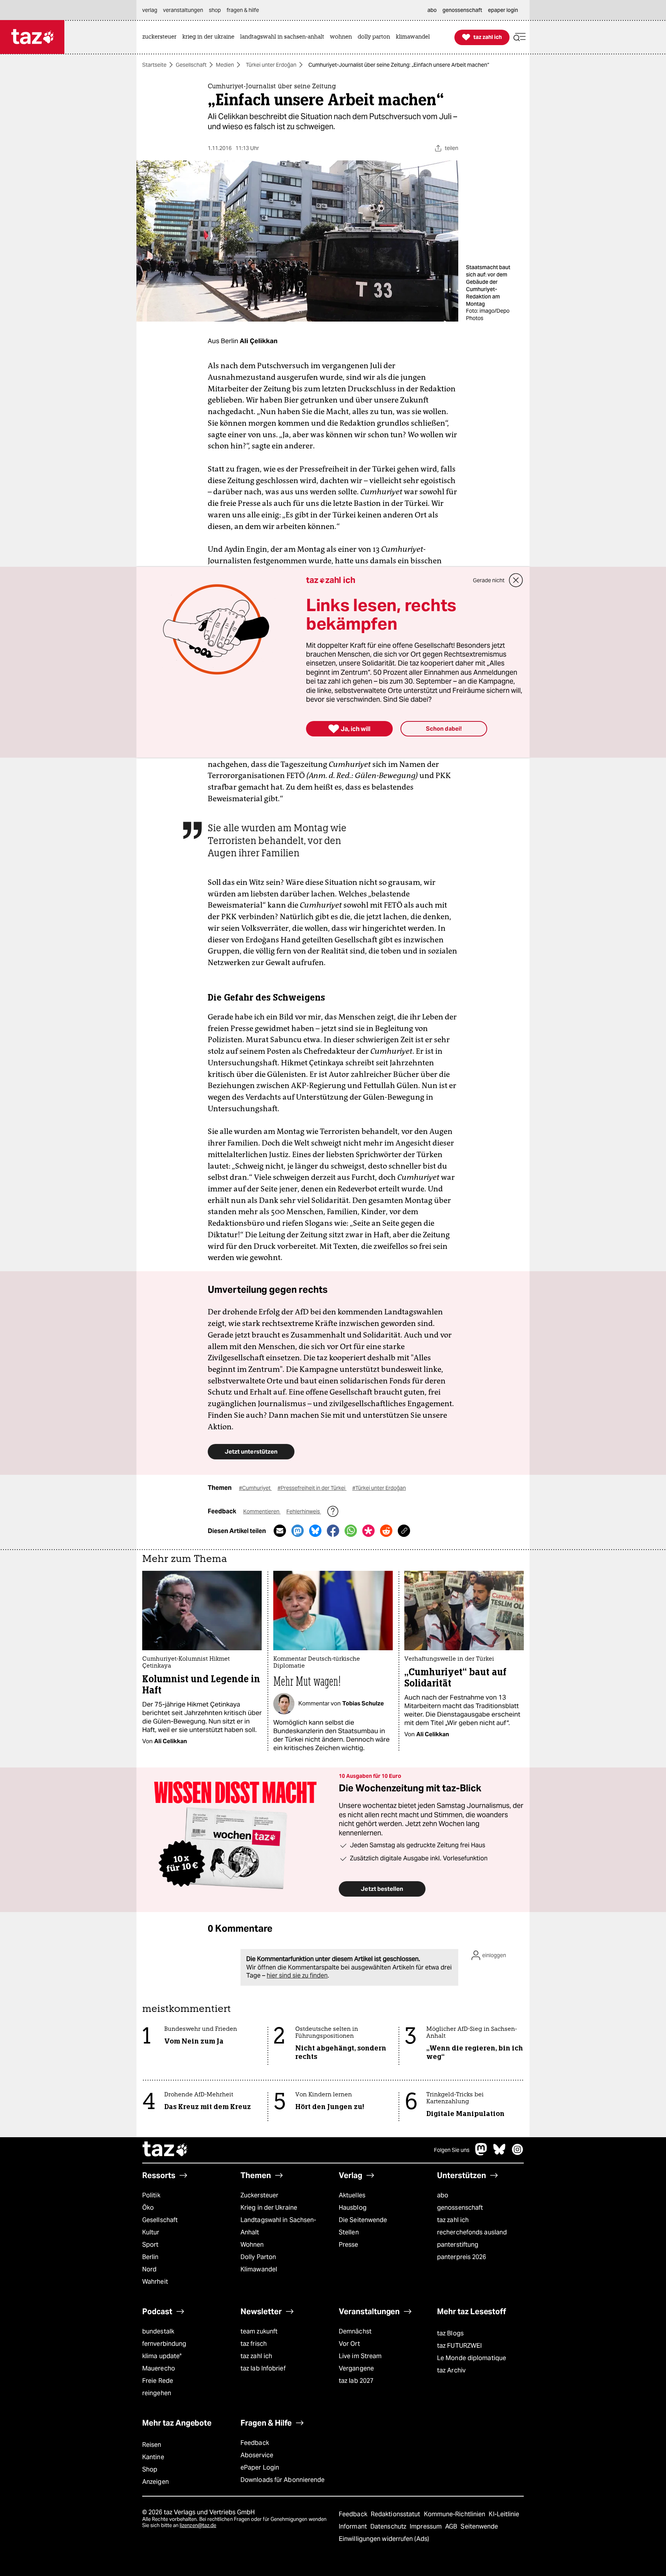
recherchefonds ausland (472, 2232)
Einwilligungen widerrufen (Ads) (384, 2539)
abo (443, 2195)
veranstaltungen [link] (183, 10)
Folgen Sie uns (452, 2150)
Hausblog (353, 2208)
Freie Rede (158, 2381)
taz (165, 2150)
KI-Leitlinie (504, 2514)
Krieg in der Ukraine (269, 2208)
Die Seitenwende (363, 2220)
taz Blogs (450, 2333)
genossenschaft (460, 2208)
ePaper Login (260, 2467)
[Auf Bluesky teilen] (315, 1531)
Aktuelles (352, 2195)
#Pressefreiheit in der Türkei (312, 1488)
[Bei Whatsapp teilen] (351, 1531)
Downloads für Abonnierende (283, 2480)
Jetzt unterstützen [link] (251, 1451)
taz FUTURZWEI (459, 2346)
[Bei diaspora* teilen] (368, 1531)
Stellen (349, 2232)
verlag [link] (150, 10)
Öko (148, 2208)
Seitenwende (479, 2526)
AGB (452, 2526)
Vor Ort (349, 2344)
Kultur (151, 2232)
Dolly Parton (258, 2257)
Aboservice (257, 2455)
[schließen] (516, 580)
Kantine (153, 2457)
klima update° (162, 2356)
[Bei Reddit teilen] (386, 1531)
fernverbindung (164, 2344)
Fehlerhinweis (304, 1511)
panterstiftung (458, 2245)
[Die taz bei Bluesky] (499, 2153)
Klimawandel (259, 2269)
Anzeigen (156, 2482)
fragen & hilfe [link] (243, 10)
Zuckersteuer (259, 2195)
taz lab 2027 (356, 2381)
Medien (225, 65)
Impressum (426, 2526)
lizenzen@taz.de (198, 2525)
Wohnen (252, 2245)
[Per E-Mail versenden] (280, 1531)
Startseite (154, 65)
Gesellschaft (191, 65)
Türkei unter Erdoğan (271, 65)
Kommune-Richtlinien (456, 2514)
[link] (161, 37)
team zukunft (259, 2331)
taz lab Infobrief (263, 2368)
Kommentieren (262, 1511)
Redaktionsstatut (396, 2514)
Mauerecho (159, 2368)
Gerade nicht (489, 580)
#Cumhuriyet (255, 1488)
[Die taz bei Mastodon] (481, 2153)
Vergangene (356, 2368)
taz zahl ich (453, 2220)
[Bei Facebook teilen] (333, 1531)
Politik (151, 2195)
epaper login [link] (503, 10)
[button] (520, 37)
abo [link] (432, 10)
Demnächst (355, 2331)
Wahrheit (155, 2282)
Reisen (152, 2445)
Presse (349, 2245)
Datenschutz (389, 2526)
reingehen (157, 2393)
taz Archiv (451, 2370)
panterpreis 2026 (462, 2257)
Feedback (255, 2443)
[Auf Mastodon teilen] (298, 1531)
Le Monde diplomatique (472, 2358)
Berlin (151, 2257)
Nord (149, 2269)
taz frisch (254, 2344)
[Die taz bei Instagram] (518, 2153)
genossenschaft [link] (462, 10)
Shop (150, 2469)
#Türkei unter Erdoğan (379, 1488)
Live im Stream (360, 2356)
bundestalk (158, 2331)
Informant (354, 2526)
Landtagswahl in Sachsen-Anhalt (278, 2226)
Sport (150, 2245)
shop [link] (215, 10)
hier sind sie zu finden (297, 1975)
